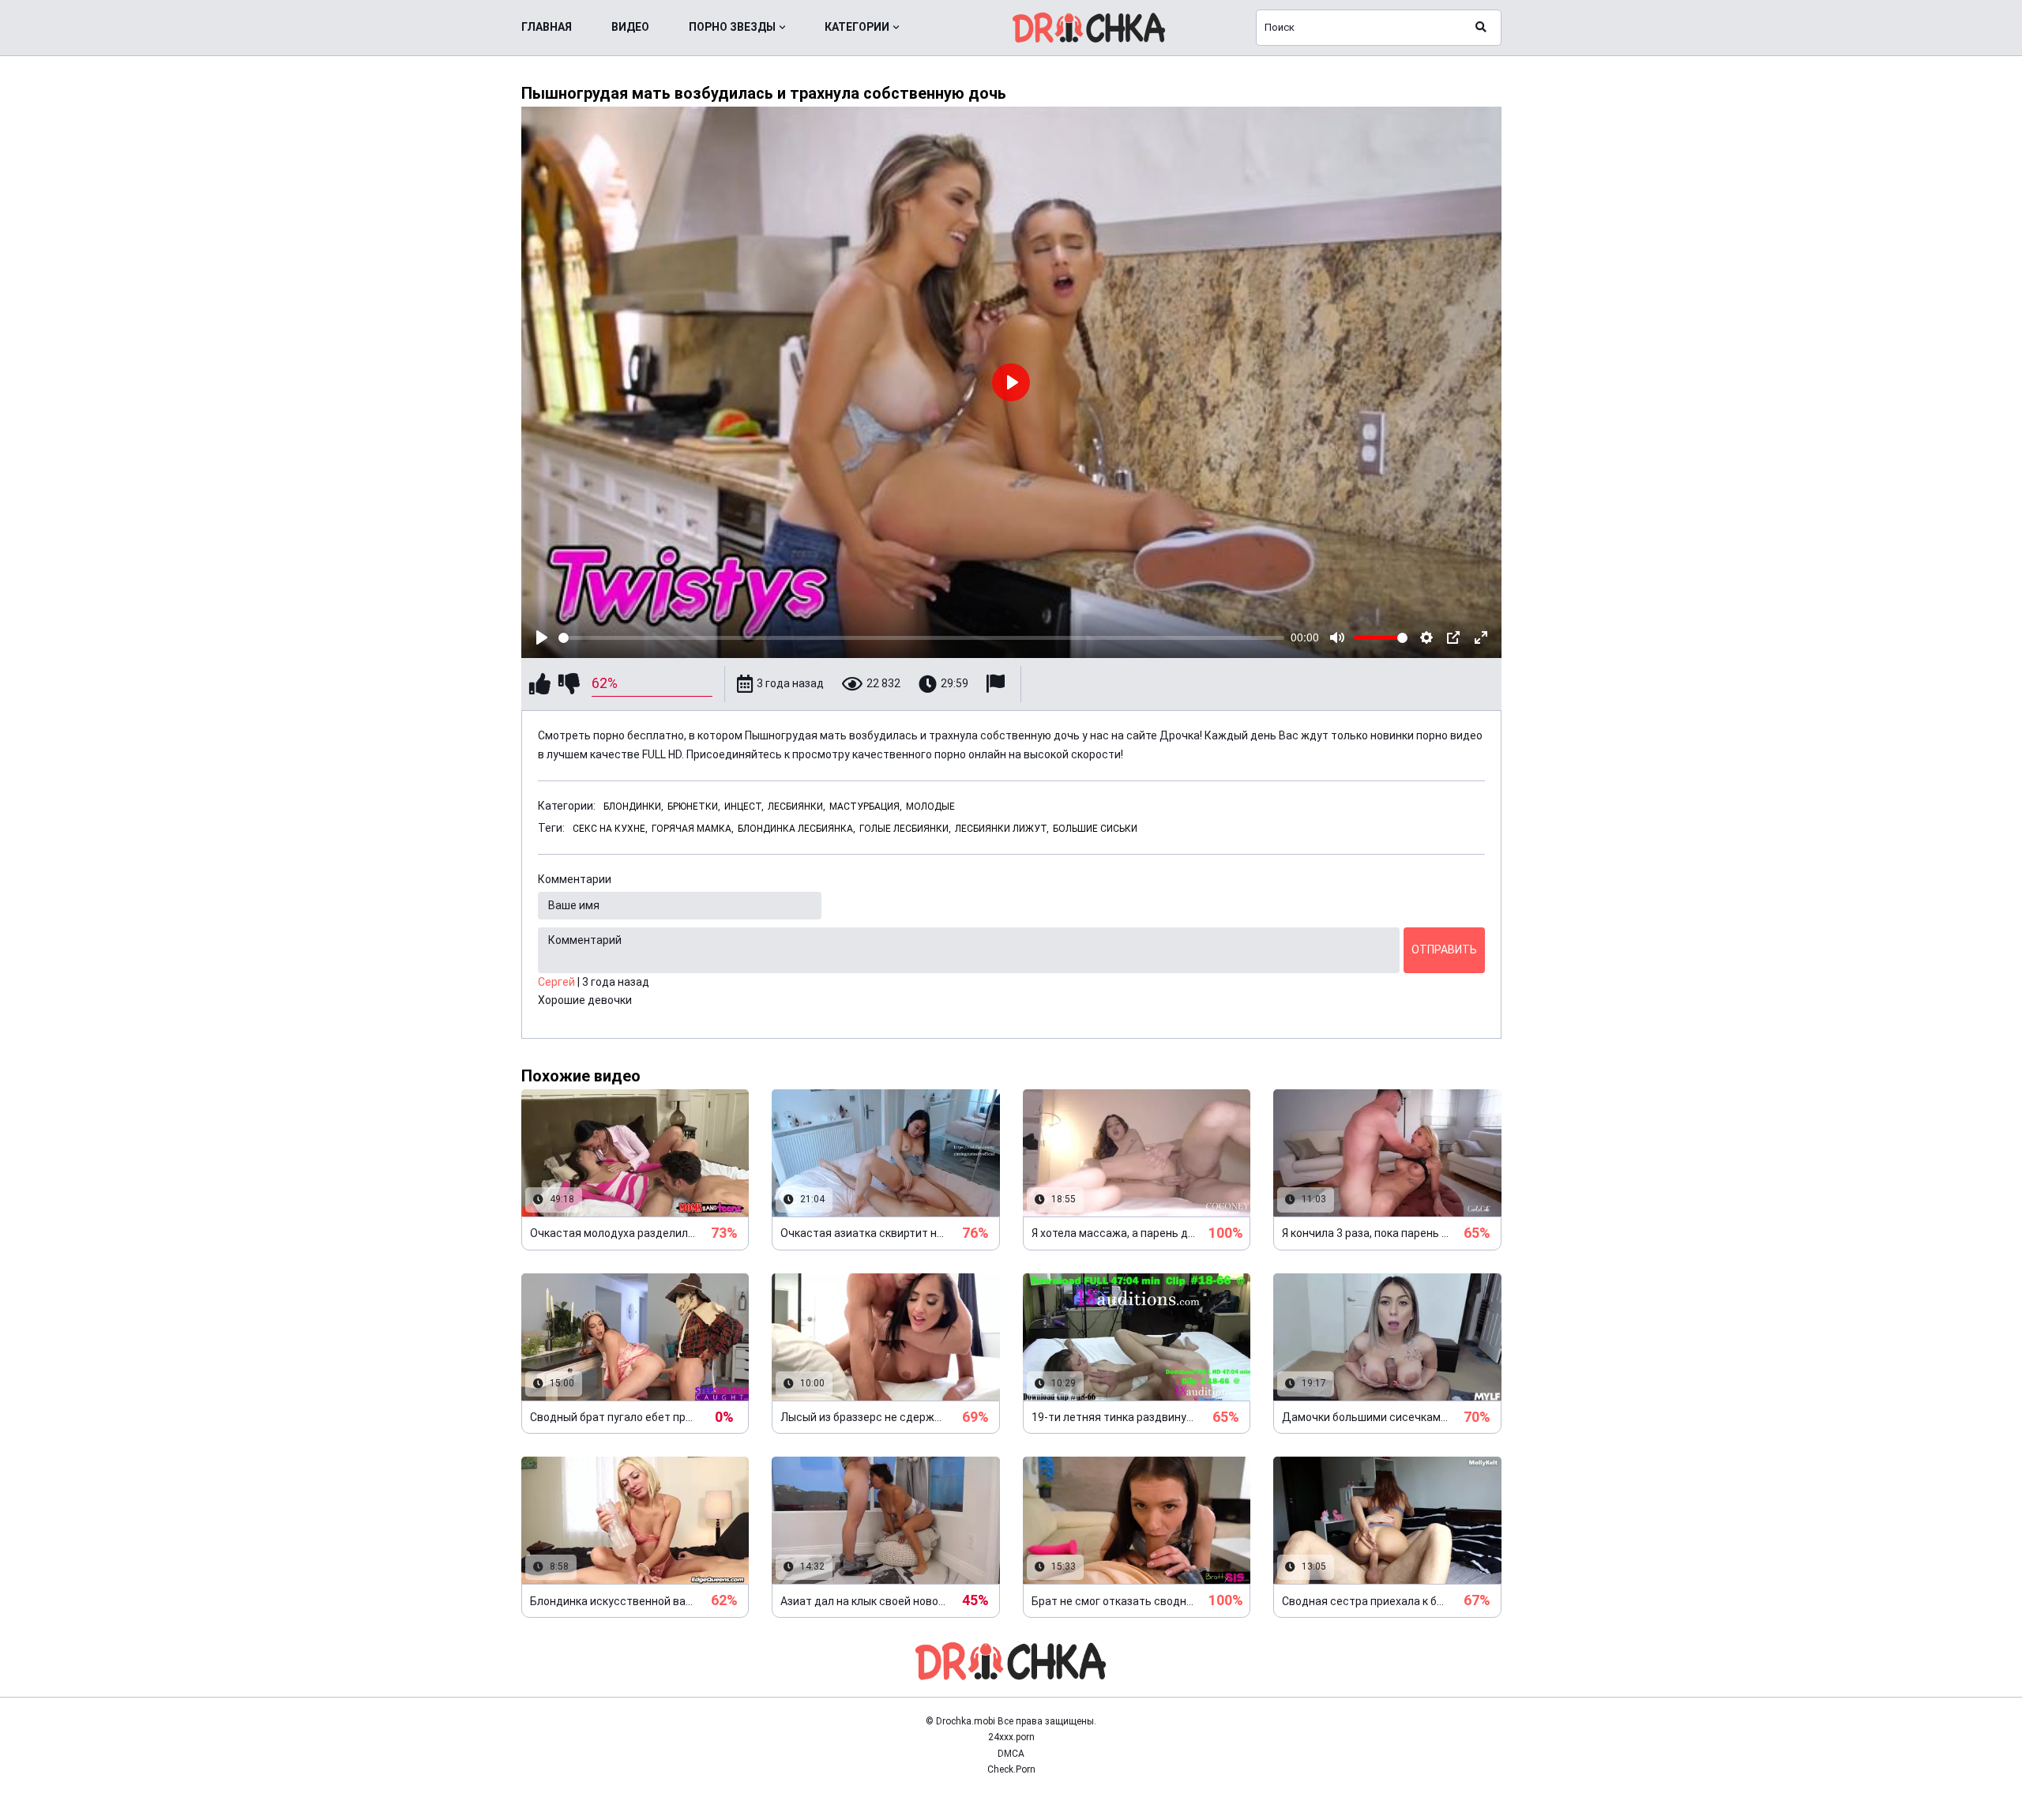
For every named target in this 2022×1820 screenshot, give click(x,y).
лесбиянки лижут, (1002, 829)
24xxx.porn (1011, 1737)
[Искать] (1481, 28)
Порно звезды (732, 27)
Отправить (1444, 949)
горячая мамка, (693, 829)
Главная (547, 27)
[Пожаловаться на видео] (998, 684)
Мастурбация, (866, 807)
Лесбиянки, (797, 807)
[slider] (922, 638)
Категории (857, 27)
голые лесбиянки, (905, 829)
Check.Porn (1011, 1769)
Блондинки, (633, 807)
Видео (630, 27)
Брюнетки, (694, 807)
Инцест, (744, 807)
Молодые (930, 807)
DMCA (1011, 1754)
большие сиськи (1095, 829)
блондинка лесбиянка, (797, 829)
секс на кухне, (610, 829)
